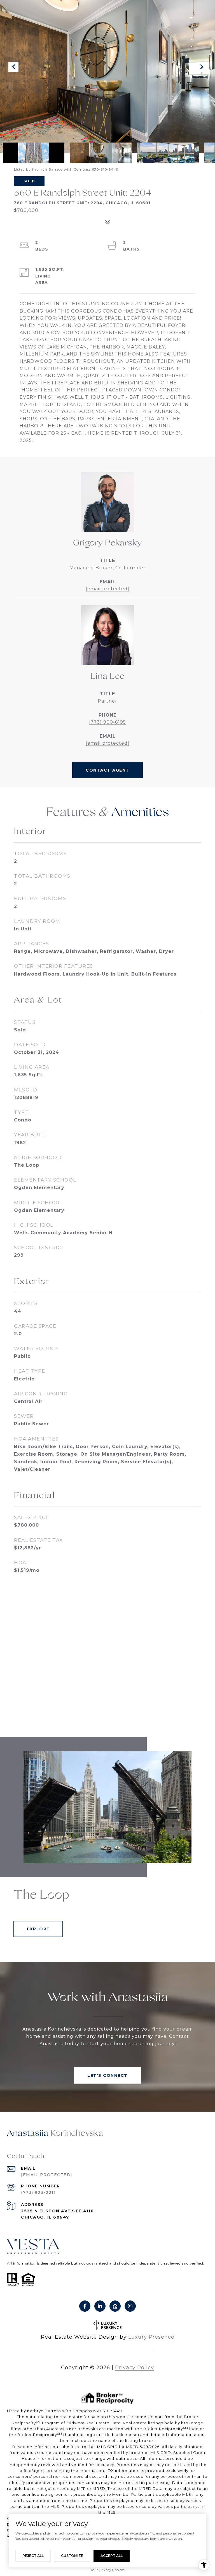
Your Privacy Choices (107, 2570)
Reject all (33, 2556)
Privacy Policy (135, 2368)
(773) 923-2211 (38, 2192)
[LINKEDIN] (100, 2306)
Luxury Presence (151, 2337)
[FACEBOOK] (85, 2306)
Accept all (112, 2556)
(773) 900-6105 (107, 722)
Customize (72, 2556)
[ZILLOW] (115, 2306)
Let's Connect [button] (107, 2075)
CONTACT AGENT (107, 770)
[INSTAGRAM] (130, 2306)
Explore (38, 1929)
